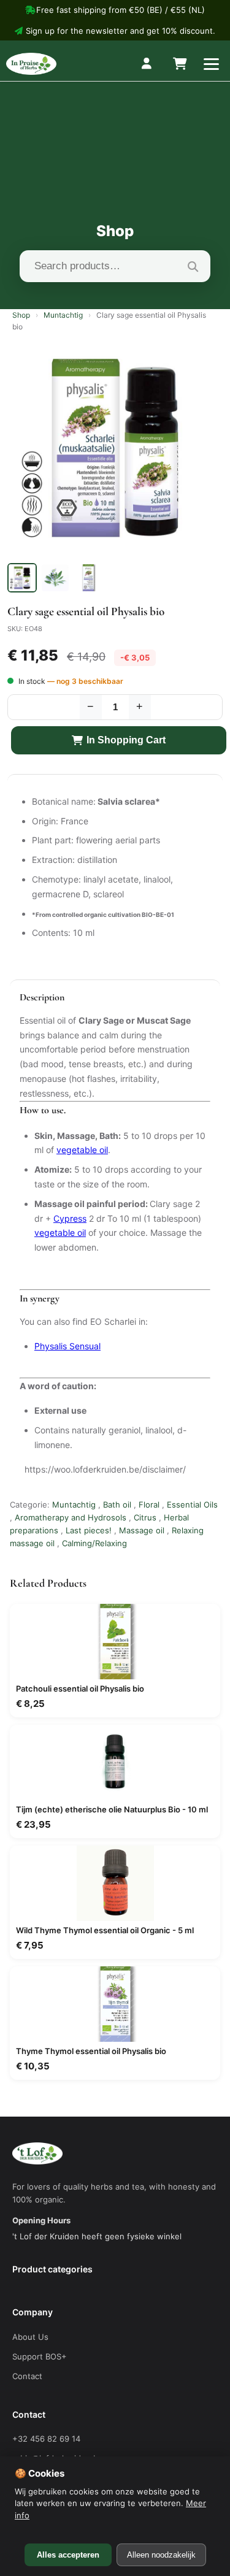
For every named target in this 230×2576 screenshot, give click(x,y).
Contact (27, 2376)
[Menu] (211, 64)
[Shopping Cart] (179, 64)
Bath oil (117, 1505)
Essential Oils (192, 1505)
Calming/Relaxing (94, 1543)
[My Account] (147, 64)
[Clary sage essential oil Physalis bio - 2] (55, 578)
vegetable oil (82, 1150)
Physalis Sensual (67, 1346)
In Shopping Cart (126, 740)
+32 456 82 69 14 (46, 2439)
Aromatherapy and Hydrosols (71, 1517)
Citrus (145, 1517)
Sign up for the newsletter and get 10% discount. (121, 31)
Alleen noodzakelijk (161, 2555)
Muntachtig (63, 315)
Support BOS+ (40, 2356)
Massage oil (142, 1530)
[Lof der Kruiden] (31, 64)
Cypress (70, 1218)
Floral (149, 1505)
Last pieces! (89, 1530)
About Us (30, 2337)
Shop (21, 315)
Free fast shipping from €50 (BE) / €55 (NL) (121, 10)
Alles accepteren (68, 2555)
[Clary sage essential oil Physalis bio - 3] (88, 578)
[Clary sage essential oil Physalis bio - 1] (22, 578)
